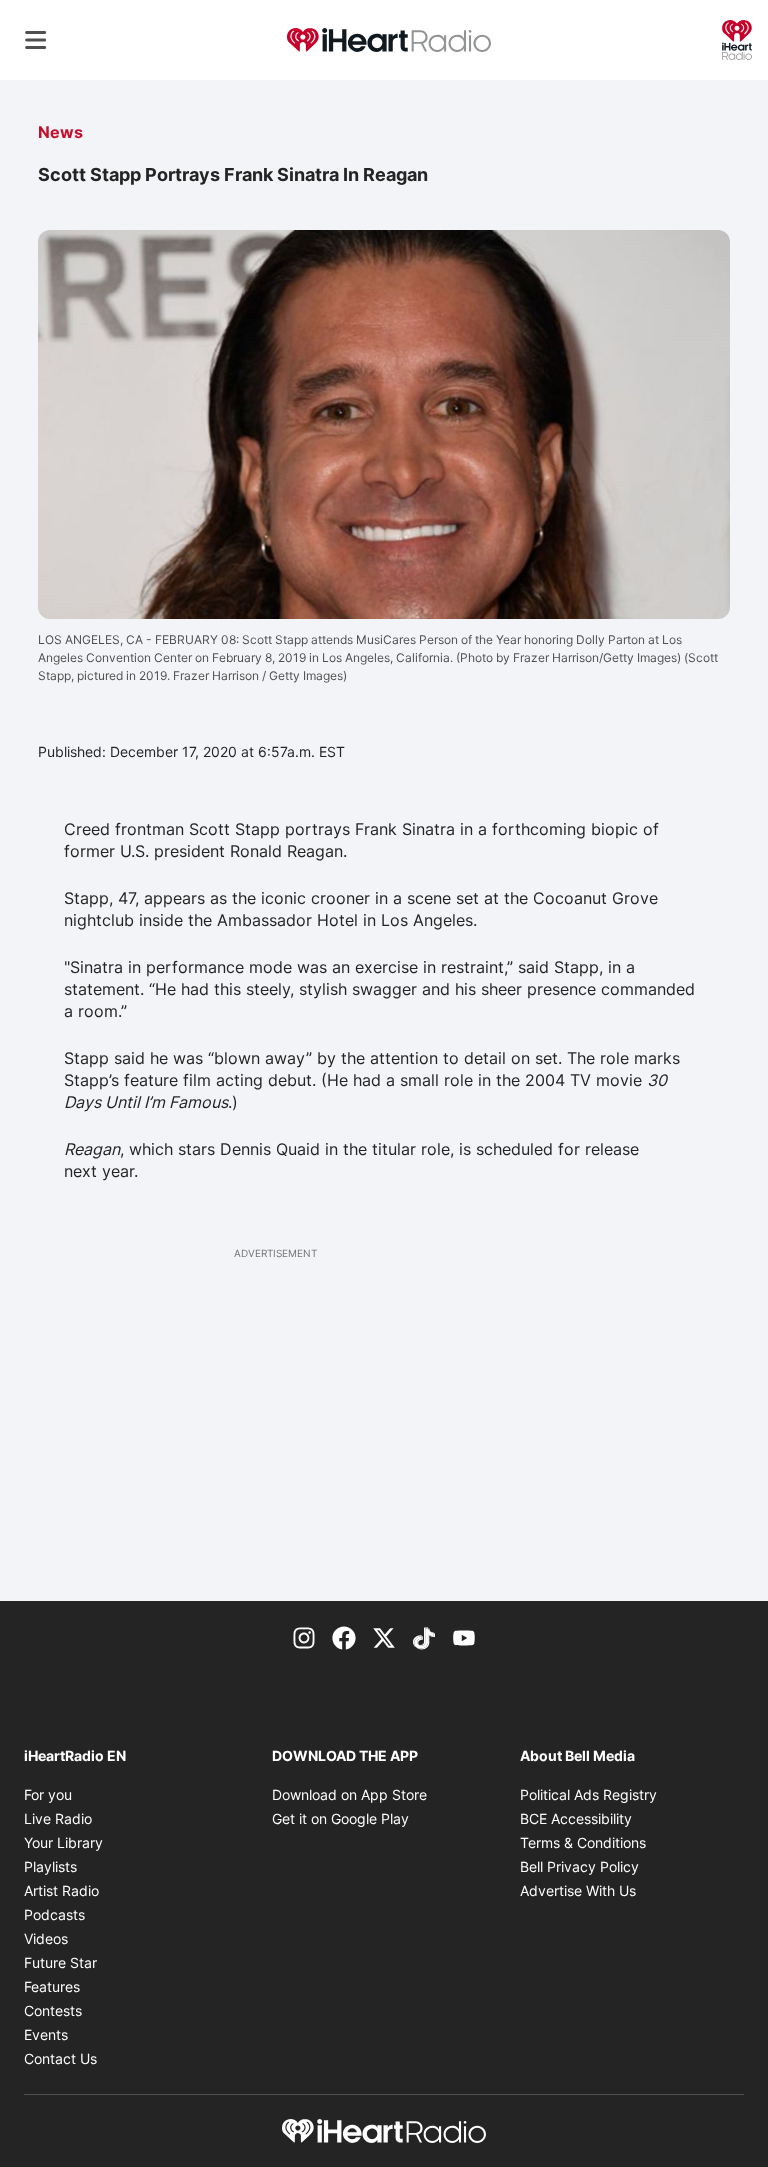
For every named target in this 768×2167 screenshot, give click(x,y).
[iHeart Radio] (737, 38)
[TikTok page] (424, 1637)
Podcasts (54, 1914)
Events (46, 2034)
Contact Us (60, 2058)
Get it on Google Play (340, 1818)
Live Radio (58, 1818)
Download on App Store (349, 1794)
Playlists (50, 1866)
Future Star (60, 1962)
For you (48, 1794)
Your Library (63, 1842)
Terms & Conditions (583, 1842)
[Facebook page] (344, 1637)
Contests (53, 2010)
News (60, 132)
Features (52, 1986)
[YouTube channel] (464, 1637)
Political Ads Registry (588, 1794)
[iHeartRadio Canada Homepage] (389, 40)
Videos (46, 1938)
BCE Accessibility (576, 1818)
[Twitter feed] (384, 1637)
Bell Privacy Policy (579, 1866)
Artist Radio (61, 1890)
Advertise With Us (578, 1890)
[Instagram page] (304, 1637)
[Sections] (36, 40)
